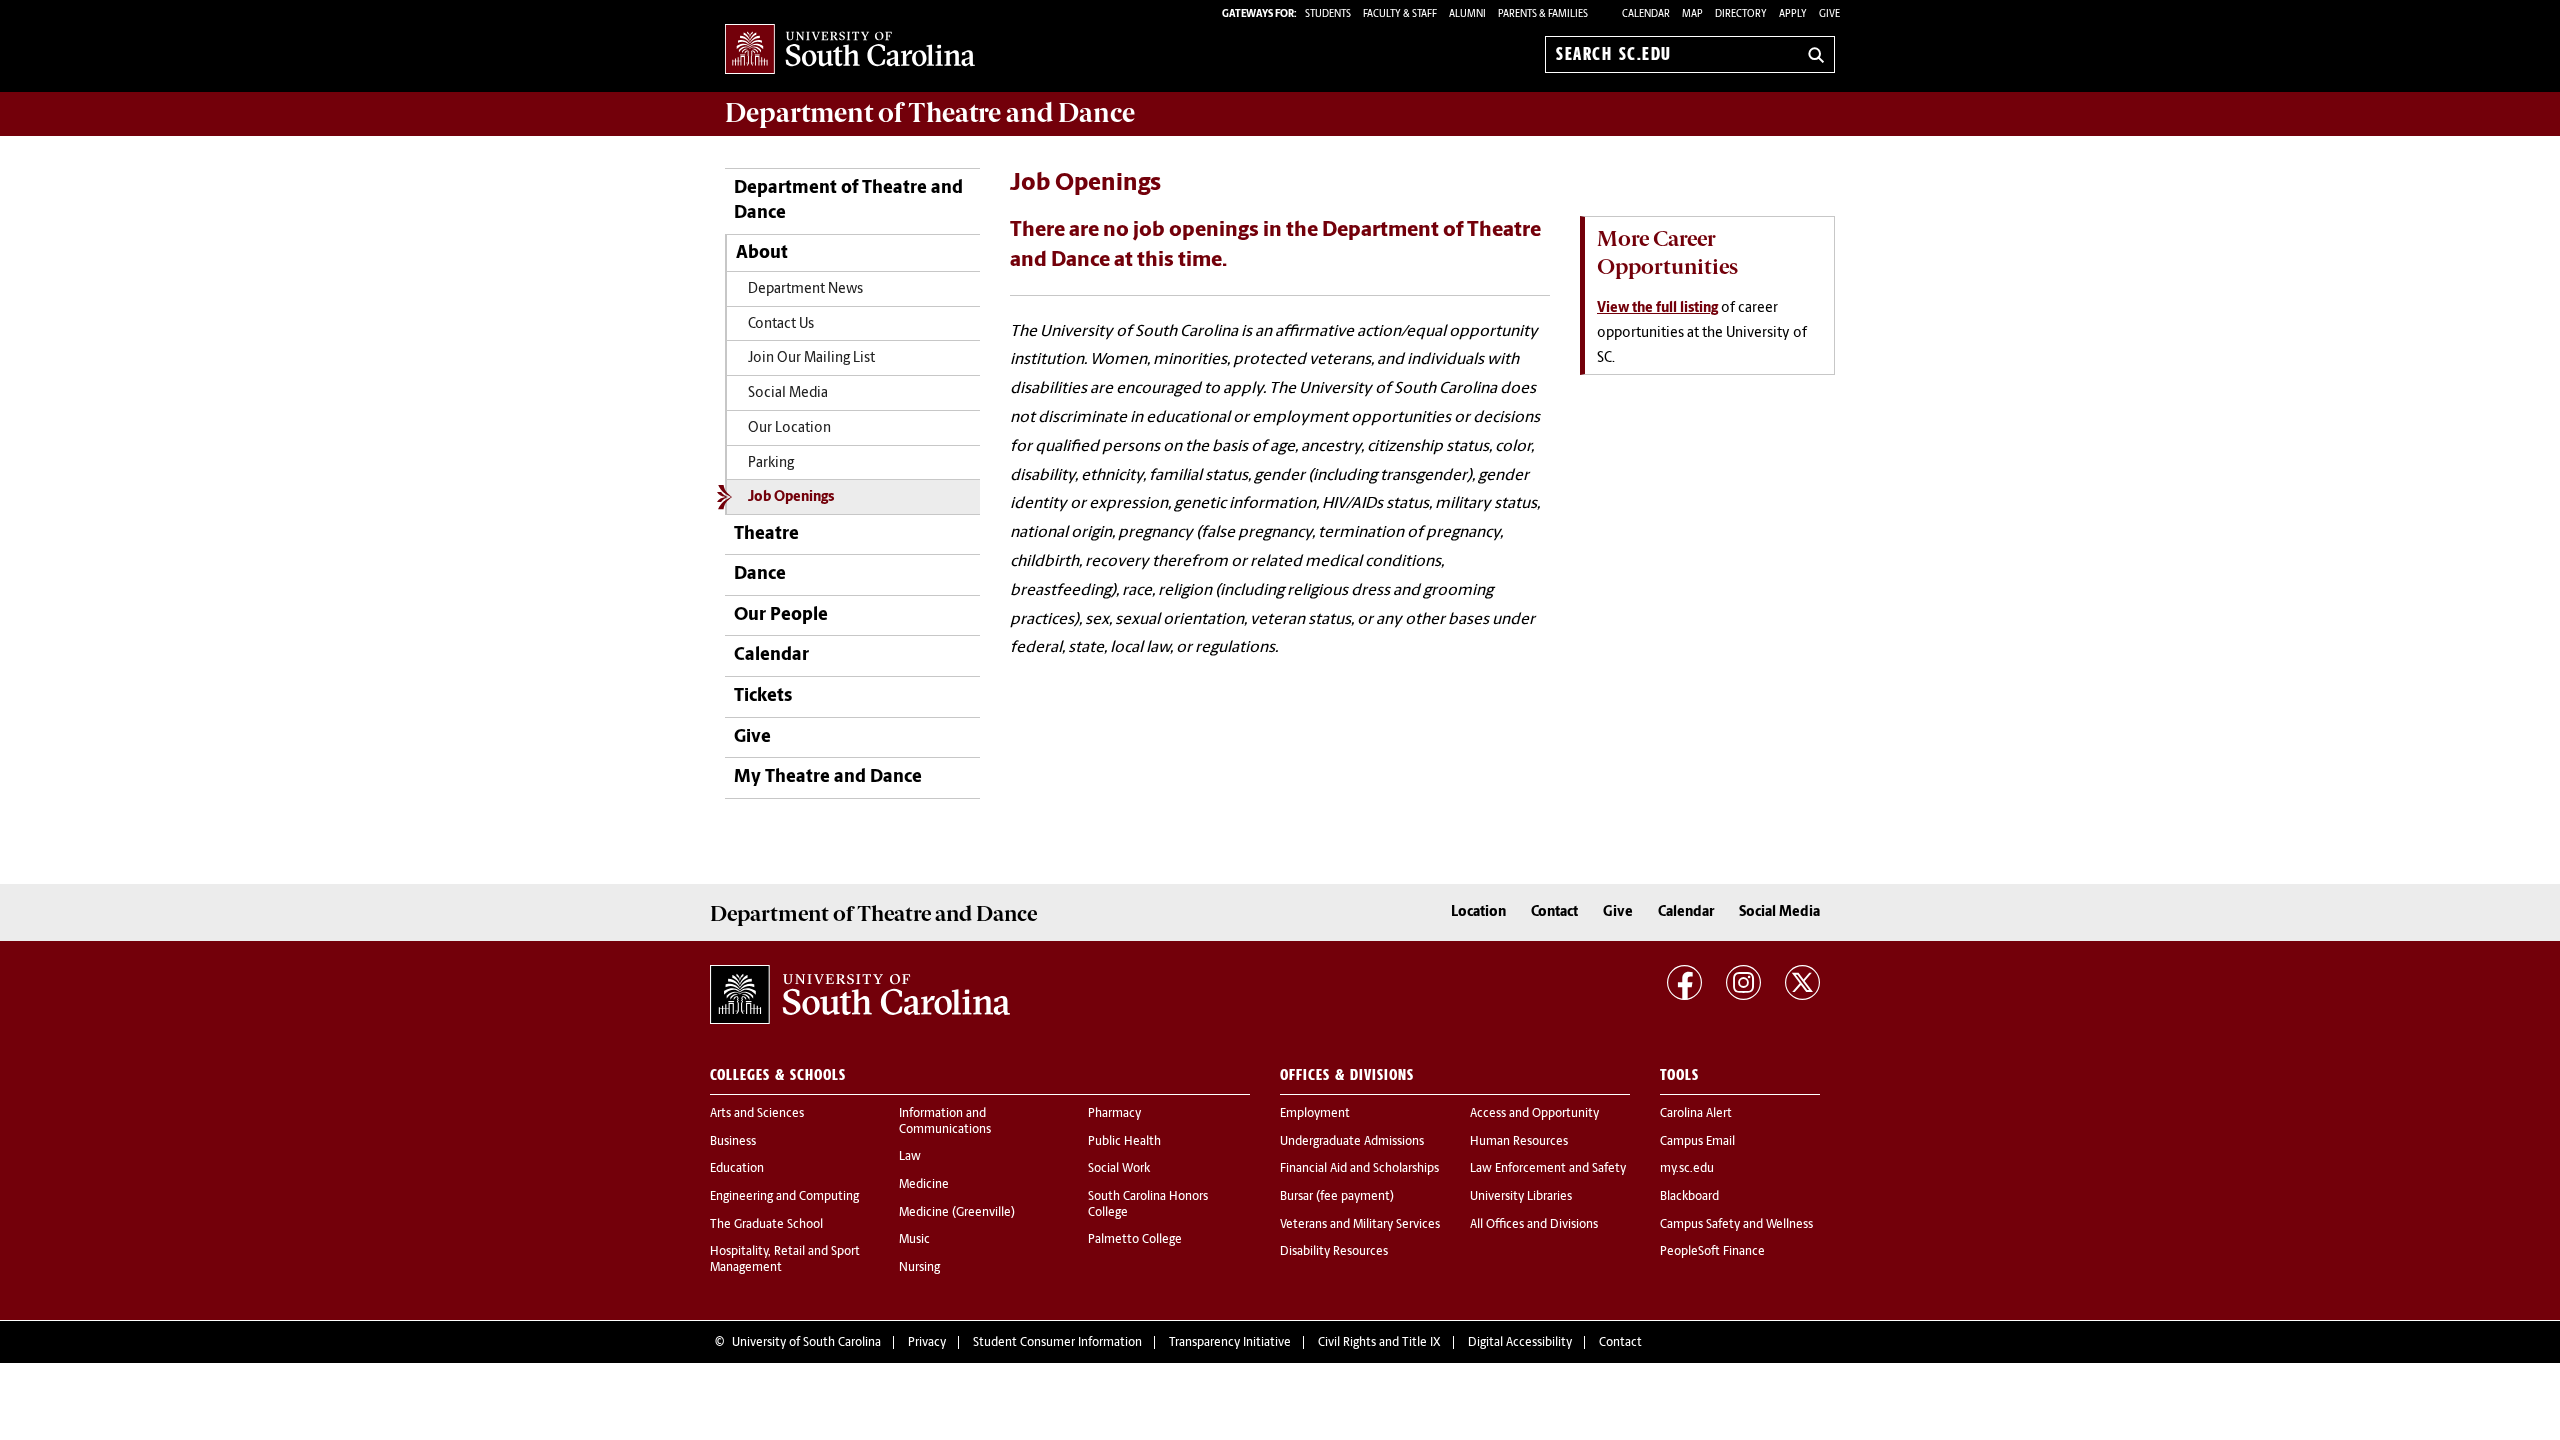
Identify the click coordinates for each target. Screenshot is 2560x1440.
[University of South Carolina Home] (850, 50)
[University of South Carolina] (860, 995)
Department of (930, 113)
